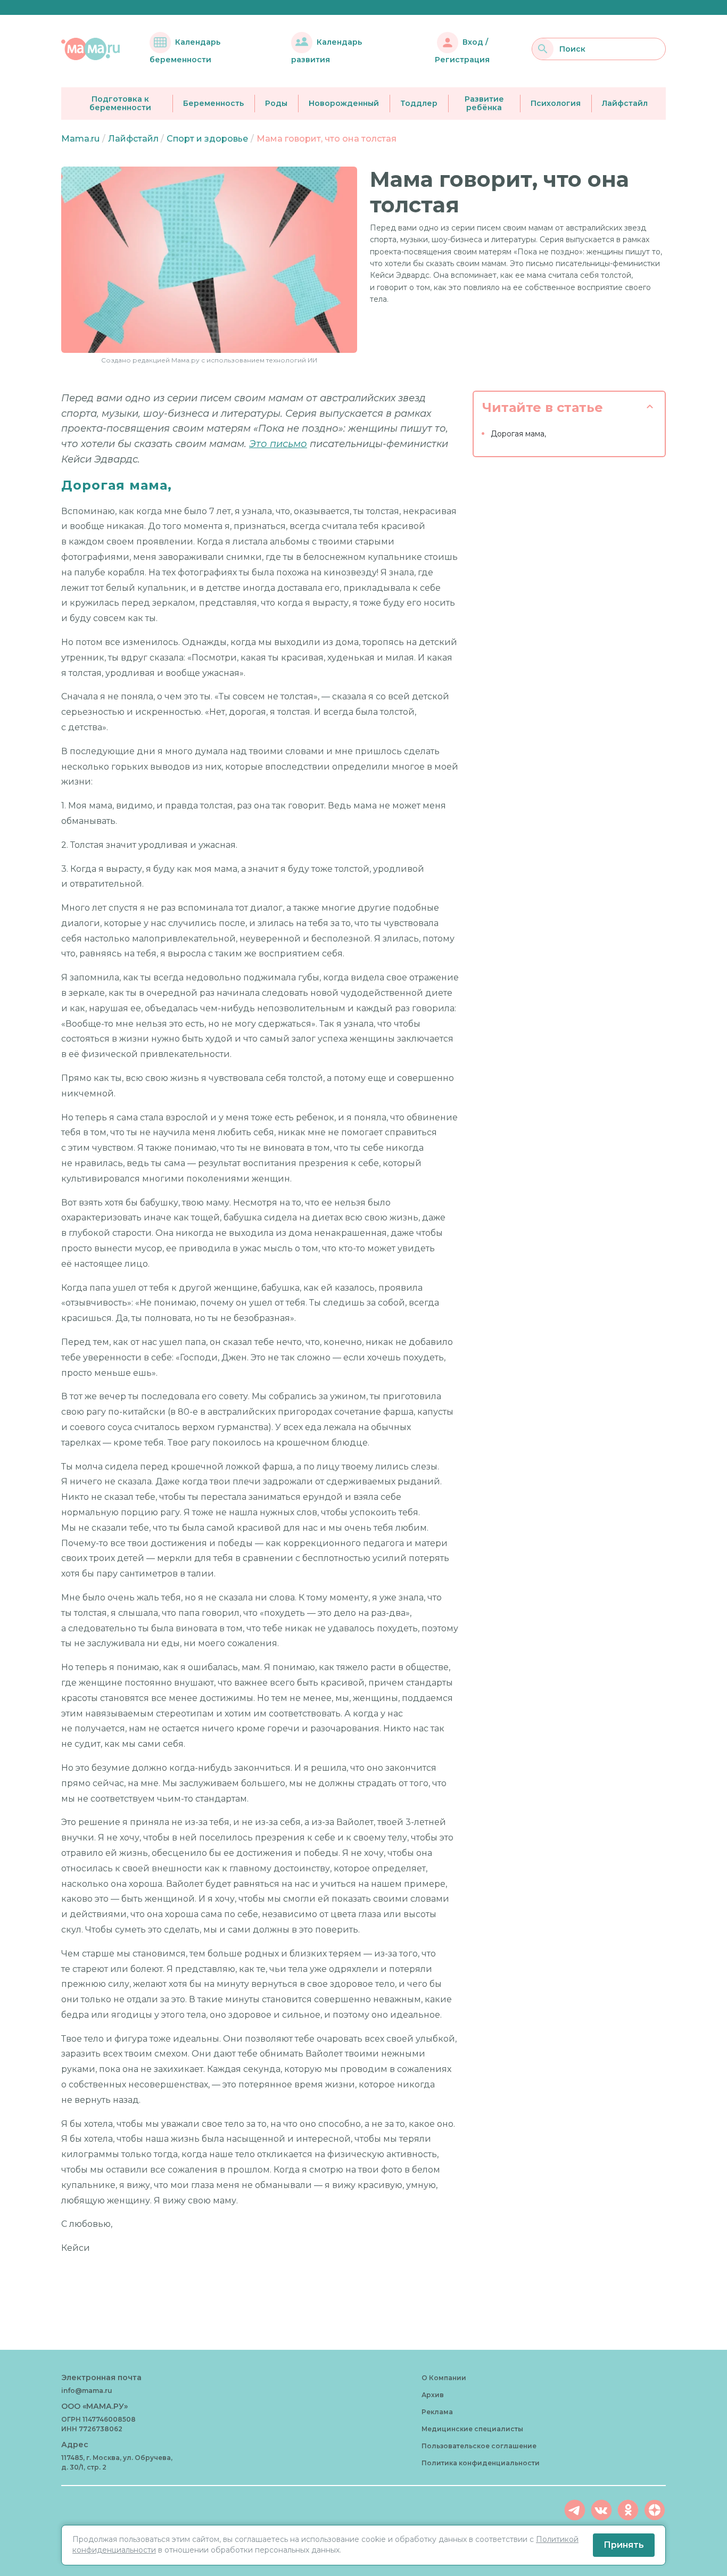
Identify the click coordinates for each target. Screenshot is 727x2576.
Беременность (213, 103)
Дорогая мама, (518, 434)
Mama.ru (80, 139)
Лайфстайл (625, 103)
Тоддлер (419, 103)
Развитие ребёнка (484, 104)
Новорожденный (344, 103)
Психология (556, 103)
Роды (276, 103)
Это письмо (278, 444)
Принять (624, 2545)
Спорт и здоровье (207, 139)
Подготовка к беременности (120, 104)
